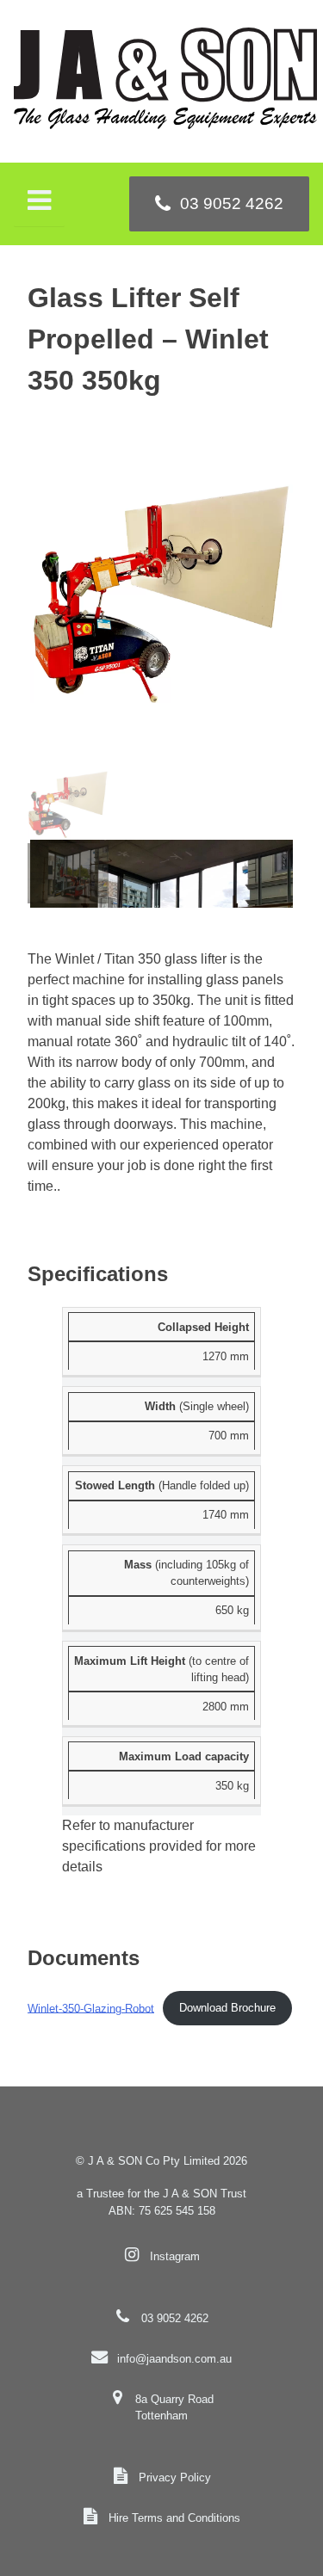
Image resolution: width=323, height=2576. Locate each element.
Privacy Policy (175, 2477)
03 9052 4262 (175, 2318)
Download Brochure (227, 2008)
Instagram (175, 2256)
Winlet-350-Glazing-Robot (91, 2008)
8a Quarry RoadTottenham (174, 2407)
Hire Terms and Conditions (174, 2518)
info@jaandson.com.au (174, 2359)
